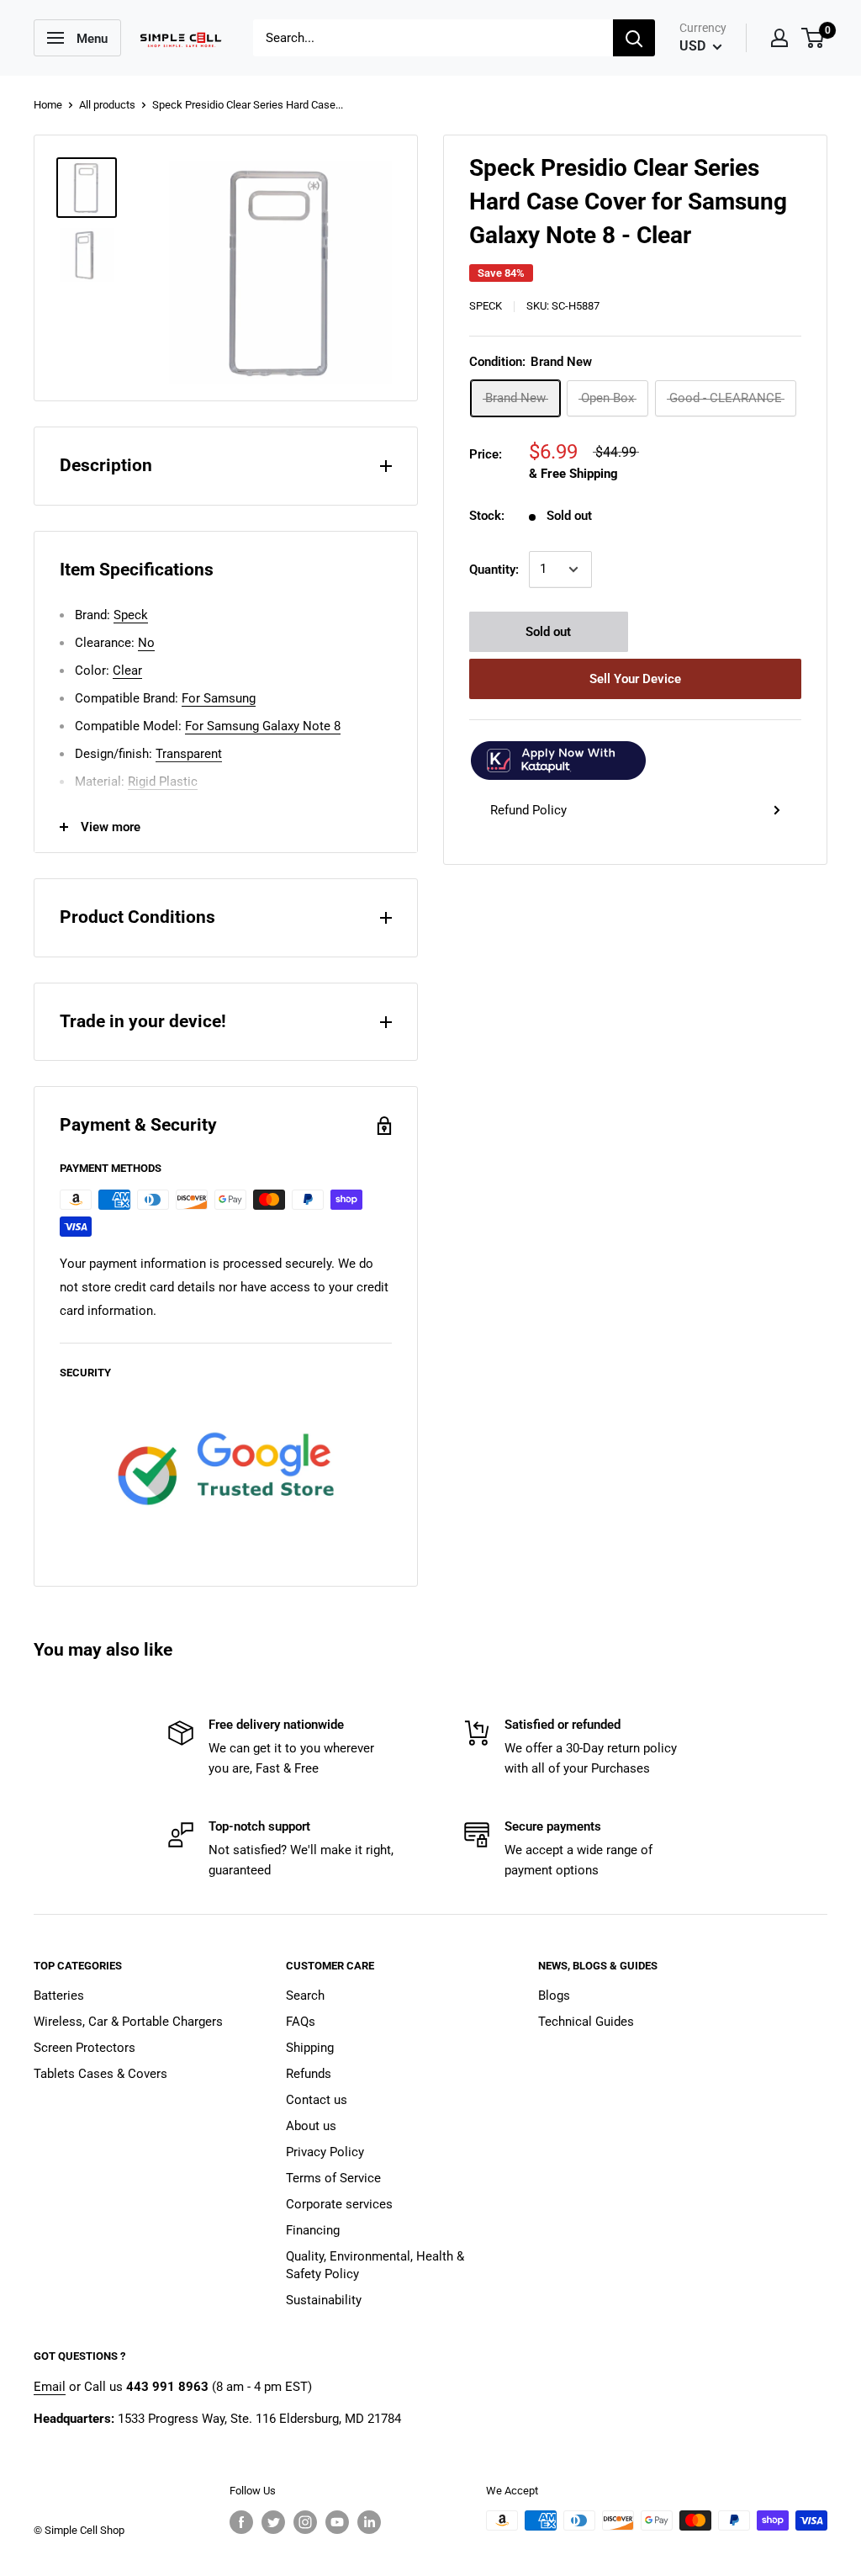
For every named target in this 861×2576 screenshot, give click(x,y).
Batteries (59, 1996)
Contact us (317, 2100)
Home (48, 105)
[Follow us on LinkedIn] (369, 2522)
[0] (813, 38)
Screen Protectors (85, 2048)
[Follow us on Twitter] (273, 2522)
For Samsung (219, 698)
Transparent (189, 754)
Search (305, 1996)
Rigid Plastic (163, 782)
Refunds (309, 2074)
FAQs (301, 2022)
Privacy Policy (325, 2152)
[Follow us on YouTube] (337, 2522)
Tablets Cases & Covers (100, 2074)
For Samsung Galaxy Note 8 (263, 726)
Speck (486, 306)
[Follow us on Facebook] (241, 2522)
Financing (313, 2230)
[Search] (634, 38)
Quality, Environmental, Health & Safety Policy (375, 2265)
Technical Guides (586, 2022)
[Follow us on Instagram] (305, 2522)
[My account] (779, 38)
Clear (127, 671)
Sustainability (324, 2300)
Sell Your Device (635, 679)
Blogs (554, 1996)
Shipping (310, 2048)
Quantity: (494, 570)
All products (107, 105)
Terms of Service (333, 2178)
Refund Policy (528, 810)
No (146, 643)
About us (311, 2126)
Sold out (548, 632)
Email (50, 2387)
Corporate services (339, 2204)
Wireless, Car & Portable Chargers (128, 2022)
